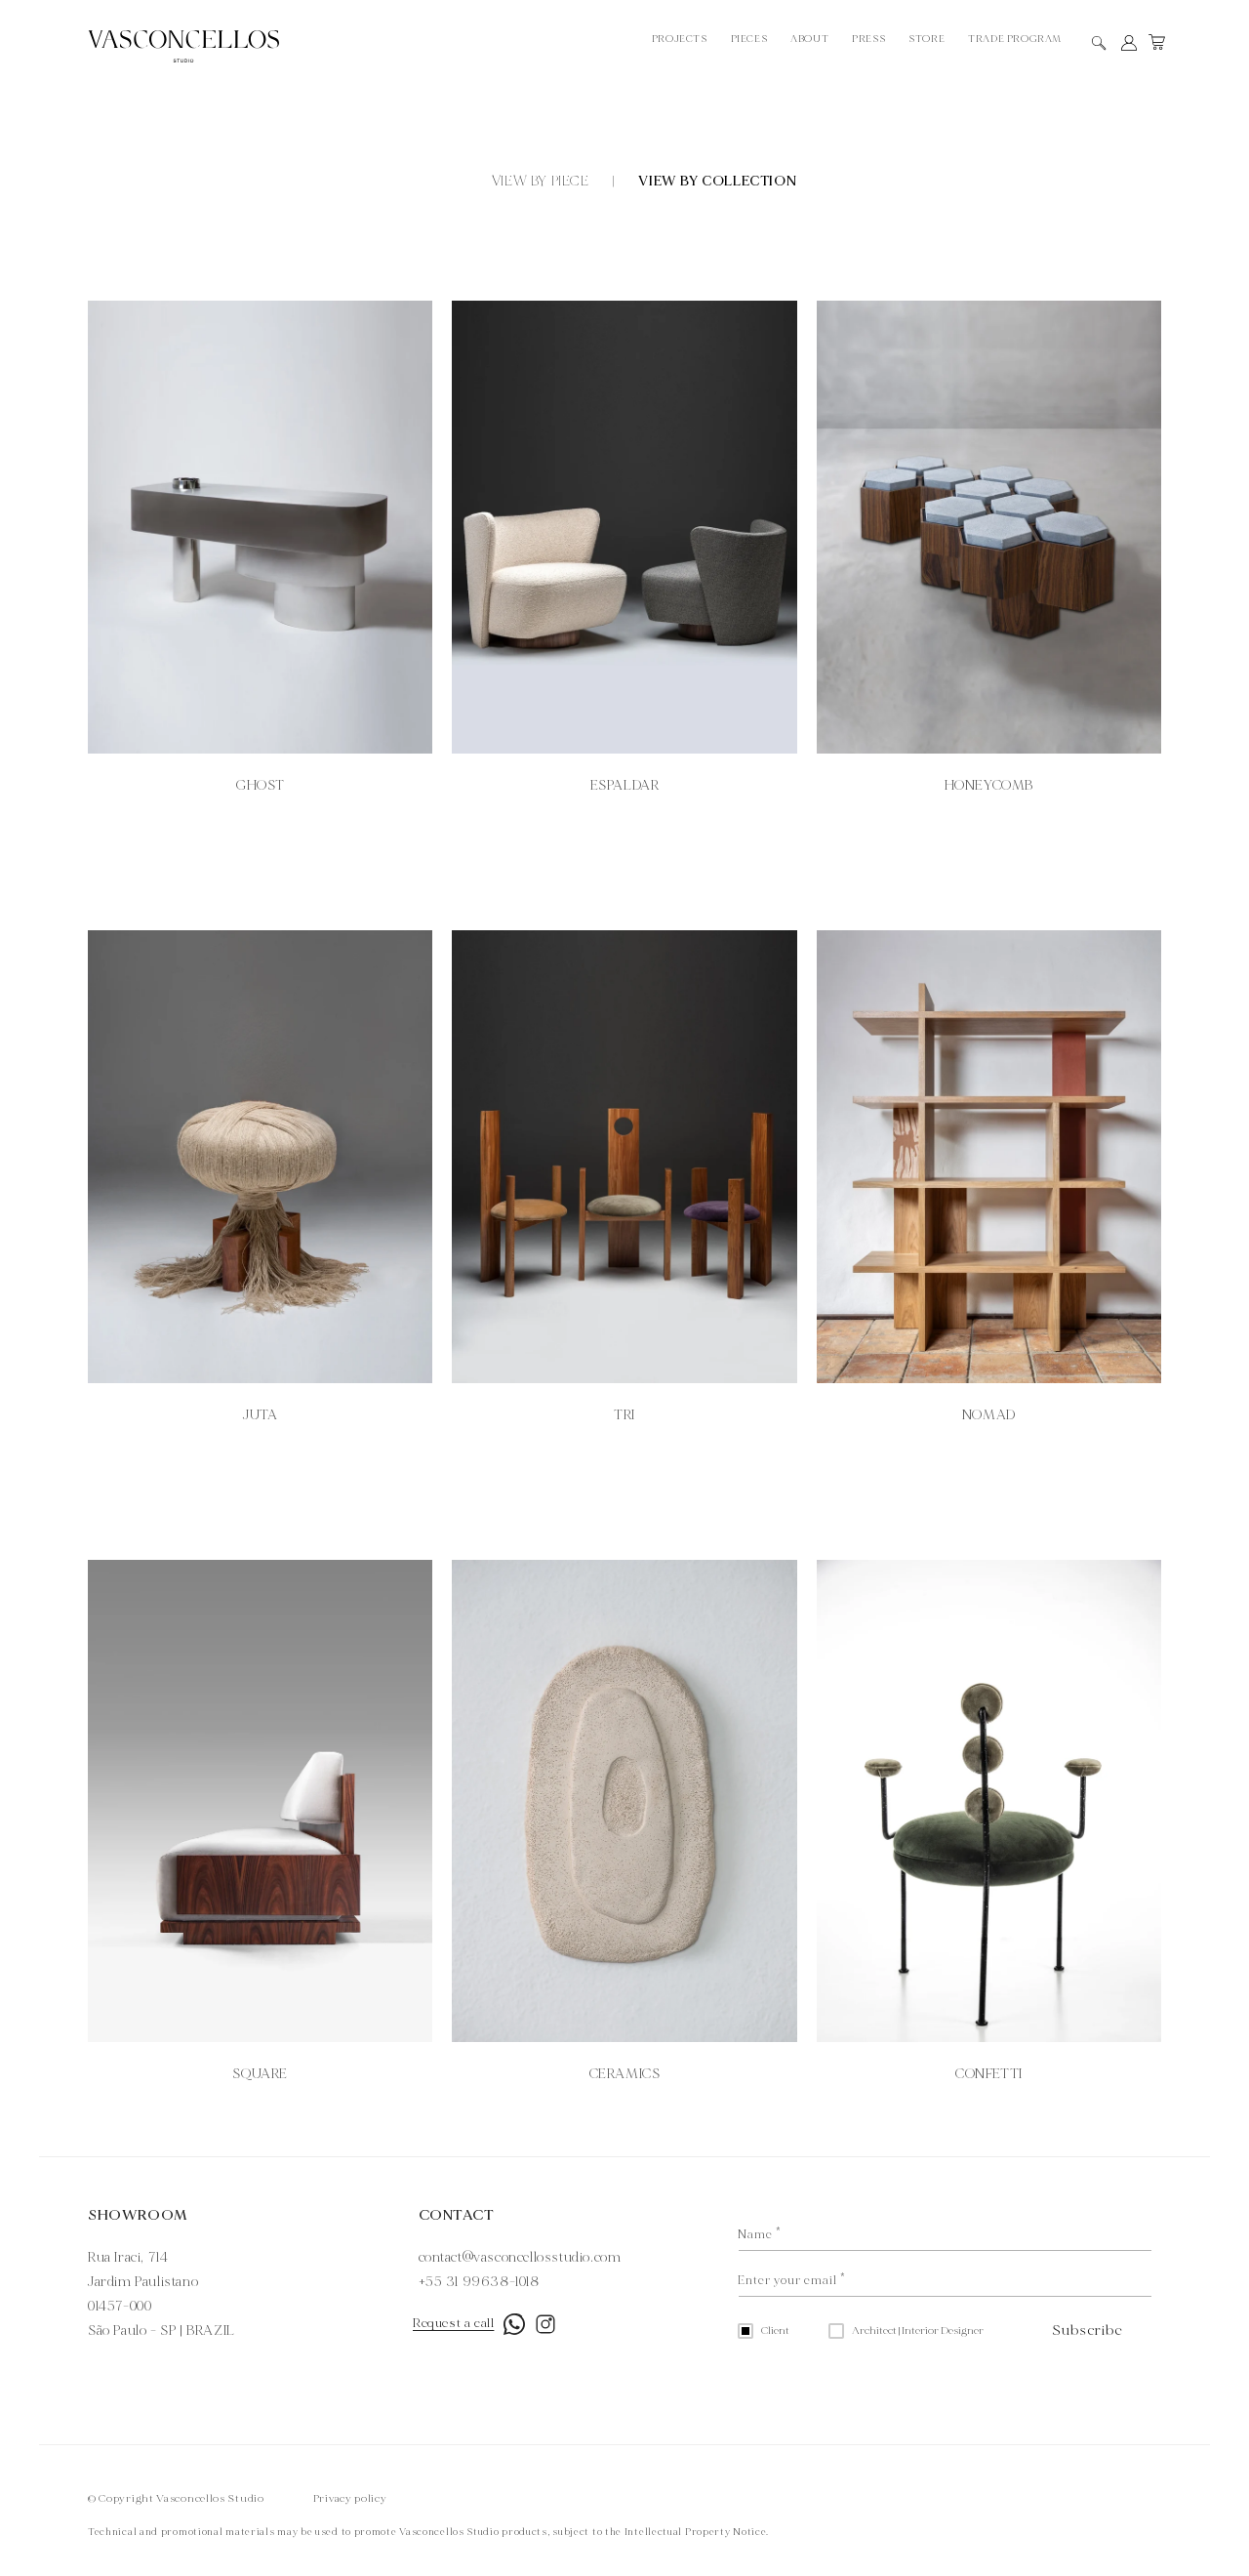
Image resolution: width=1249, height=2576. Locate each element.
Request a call (453, 2323)
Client (775, 2331)
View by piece (541, 181)
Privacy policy (350, 2498)
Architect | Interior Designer (918, 2331)
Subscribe (1088, 2331)
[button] (1100, 43)
